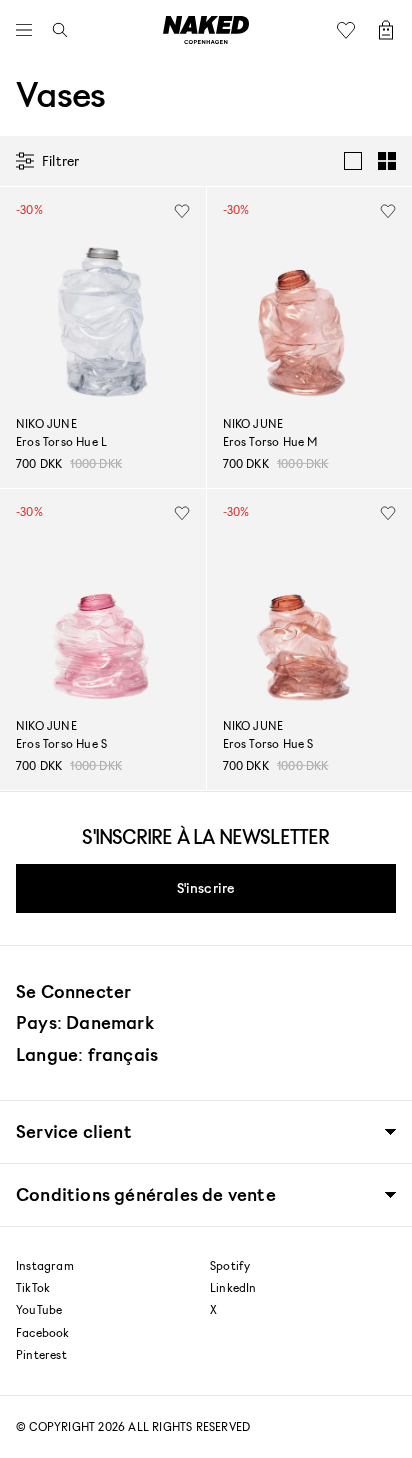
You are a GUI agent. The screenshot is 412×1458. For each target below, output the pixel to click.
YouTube (39, 1310)
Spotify (230, 1266)
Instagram (45, 1266)
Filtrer (60, 160)
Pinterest (41, 1355)
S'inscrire (206, 887)
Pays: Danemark (85, 1022)
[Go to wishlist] (351, 30)
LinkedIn (233, 1288)
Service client (74, 1131)
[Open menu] (29, 30)
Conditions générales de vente (146, 1194)
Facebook (43, 1333)
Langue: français (87, 1054)
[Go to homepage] (206, 30)
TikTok (33, 1288)
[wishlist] (182, 211)
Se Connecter (73, 991)
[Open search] (55, 30)
